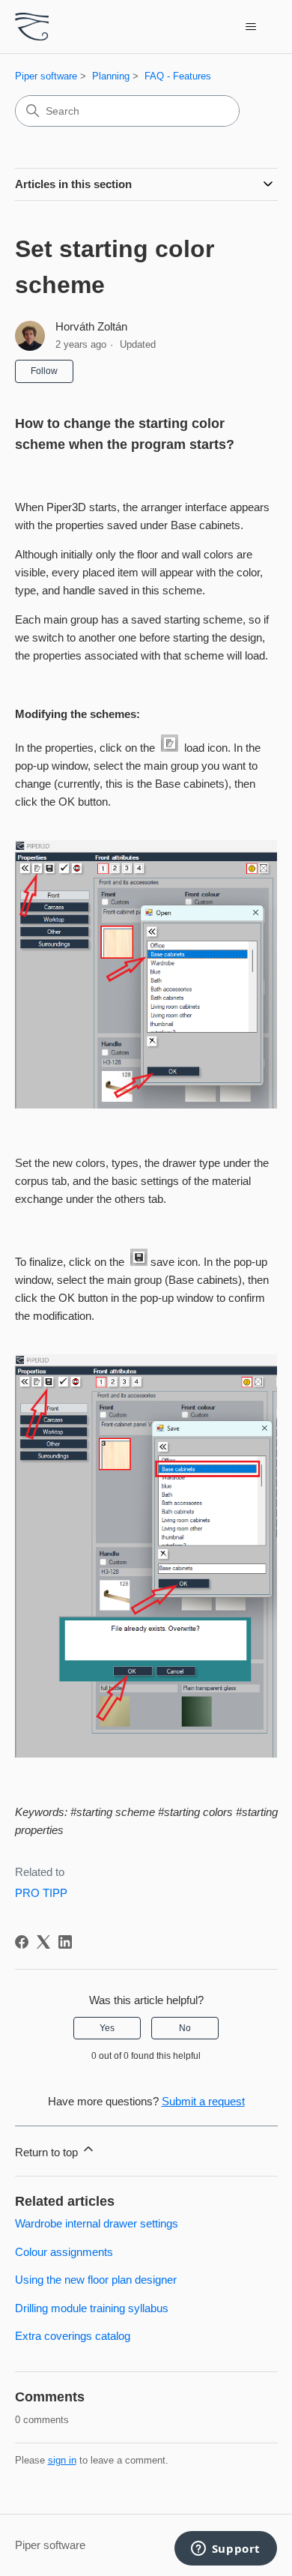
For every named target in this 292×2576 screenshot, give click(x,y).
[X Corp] (43, 1942)
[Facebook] (22, 1942)
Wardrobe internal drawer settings (97, 2223)
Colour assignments (64, 2252)
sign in (62, 2460)
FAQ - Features (178, 76)
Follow (44, 371)
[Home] (32, 27)
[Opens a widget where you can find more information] (225, 2550)
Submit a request (203, 2101)
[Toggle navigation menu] (251, 27)
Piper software (46, 76)
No (185, 2028)
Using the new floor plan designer (96, 2280)
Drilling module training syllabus (92, 2308)
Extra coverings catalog (73, 2336)
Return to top (48, 2152)
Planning (111, 76)
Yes (107, 2028)
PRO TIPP (41, 1893)
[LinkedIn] (65, 1942)
